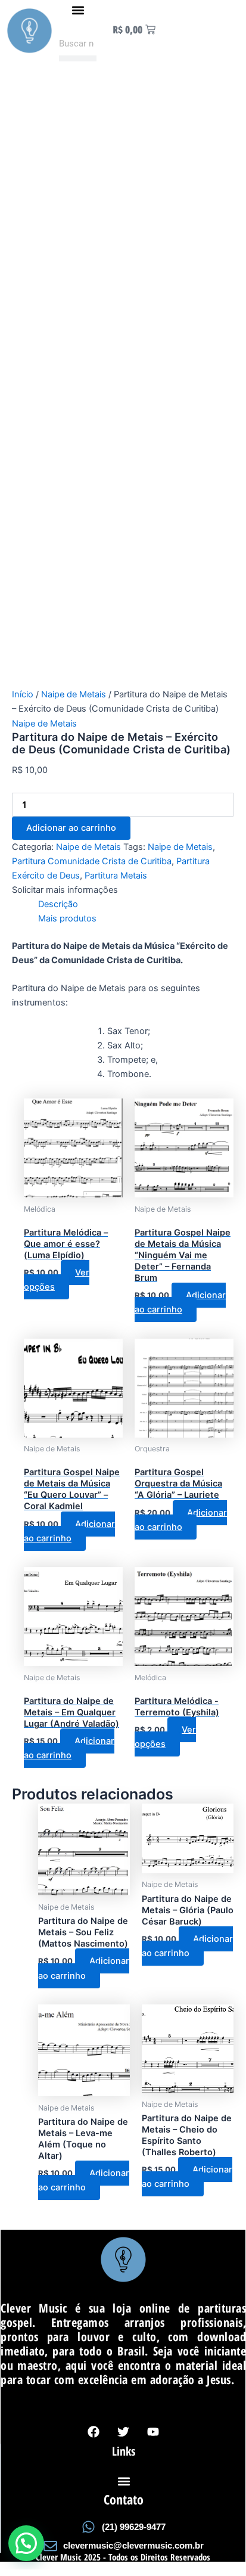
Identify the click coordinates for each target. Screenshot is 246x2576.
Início (23, 694)
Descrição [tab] (58, 904)
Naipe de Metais (74, 694)
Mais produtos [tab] (67, 918)
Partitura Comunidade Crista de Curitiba (92, 861)
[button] (78, 10)
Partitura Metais (116, 876)
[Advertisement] (123, 190)
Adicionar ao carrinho (71, 828)
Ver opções (57, 1280)
